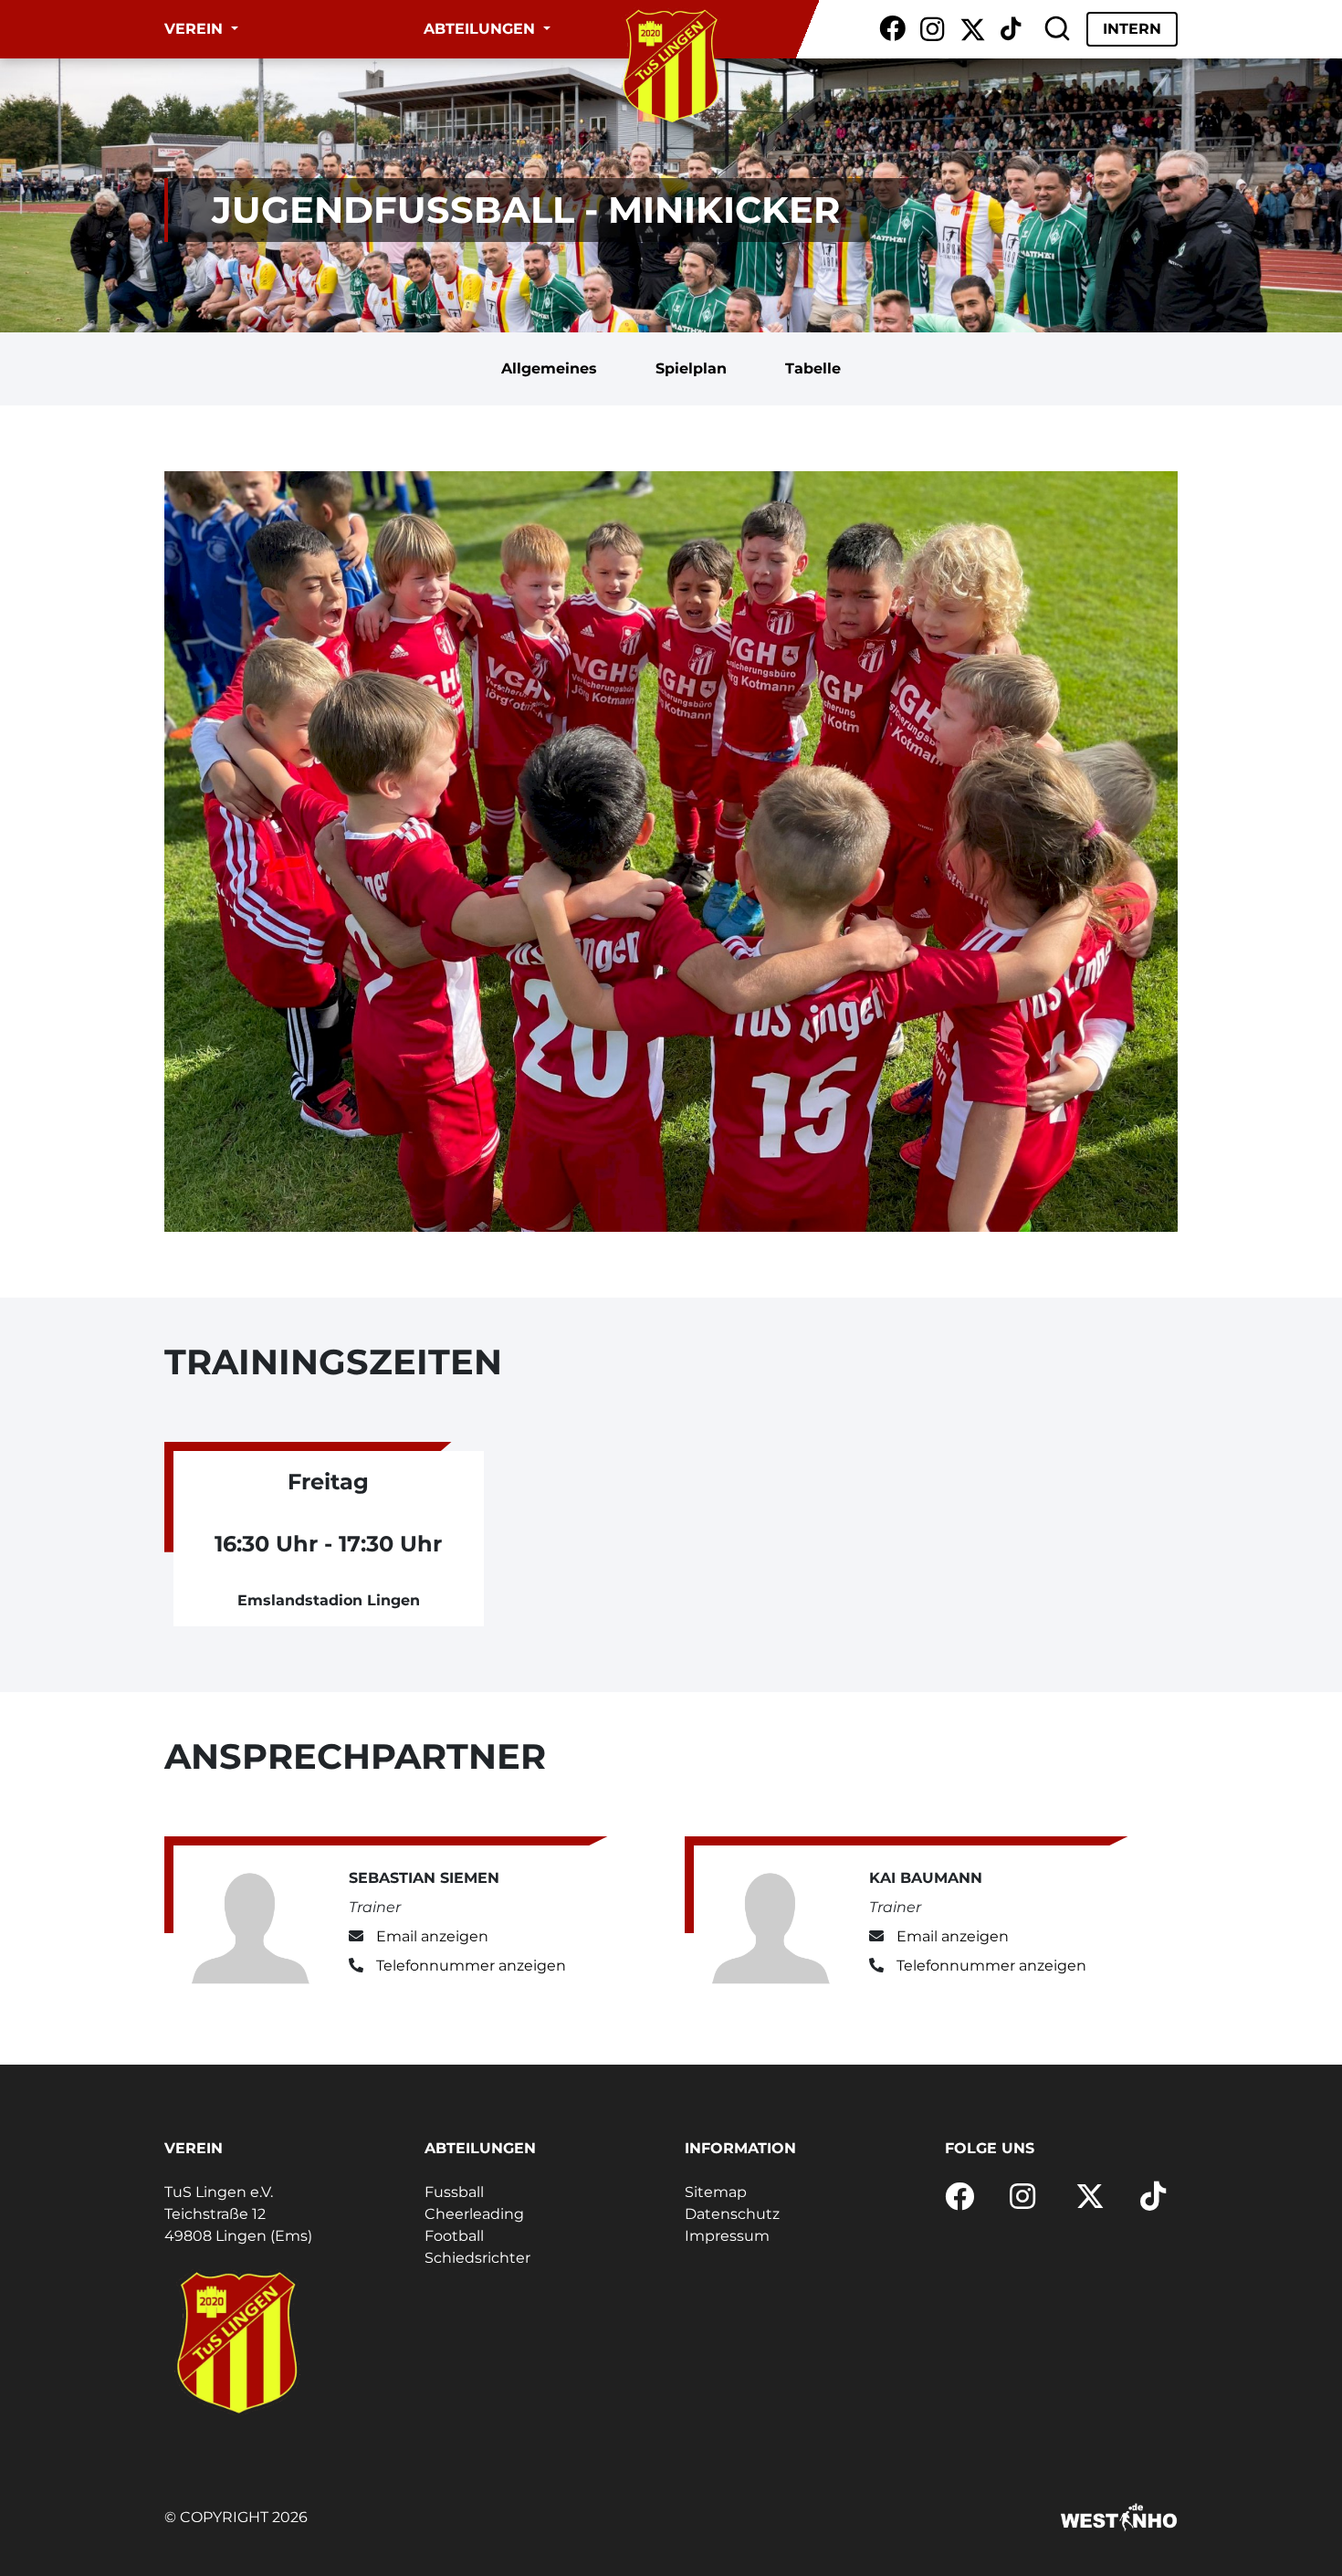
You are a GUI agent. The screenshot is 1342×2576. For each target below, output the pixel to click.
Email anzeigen (432, 1936)
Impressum (727, 2236)
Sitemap (716, 2192)
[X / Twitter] (973, 29)
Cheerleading (474, 2214)
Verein (196, 29)
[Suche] (1057, 29)
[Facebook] (892, 29)
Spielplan (691, 368)
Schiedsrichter (477, 2258)
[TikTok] (1011, 29)
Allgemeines (549, 368)
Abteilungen (482, 29)
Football (454, 2236)
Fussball (454, 2192)
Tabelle (813, 368)
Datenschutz (732, 2214)
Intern (1132, 29)
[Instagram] (933, 29)
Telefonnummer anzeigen (471, 1966)
